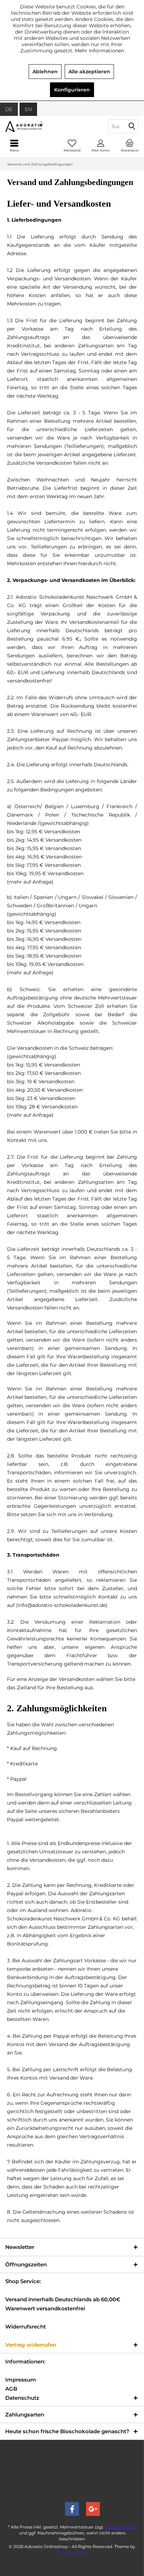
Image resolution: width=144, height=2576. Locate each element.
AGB (11, 2389)
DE (9, 109)
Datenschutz (22, 2398)
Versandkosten (120, 2527)
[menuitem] (130, 146)
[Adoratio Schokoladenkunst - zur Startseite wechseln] (36, 126)
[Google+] (93, 2509)
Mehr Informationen (99, 51)
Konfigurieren (72, 90)
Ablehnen (45, 72)
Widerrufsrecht (26, 2327)
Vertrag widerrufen (31, 2345)
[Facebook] (72, 2509)
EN (28, 109)
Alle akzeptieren (89, 72)
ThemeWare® (72, 2552)
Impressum (21, 2380)
